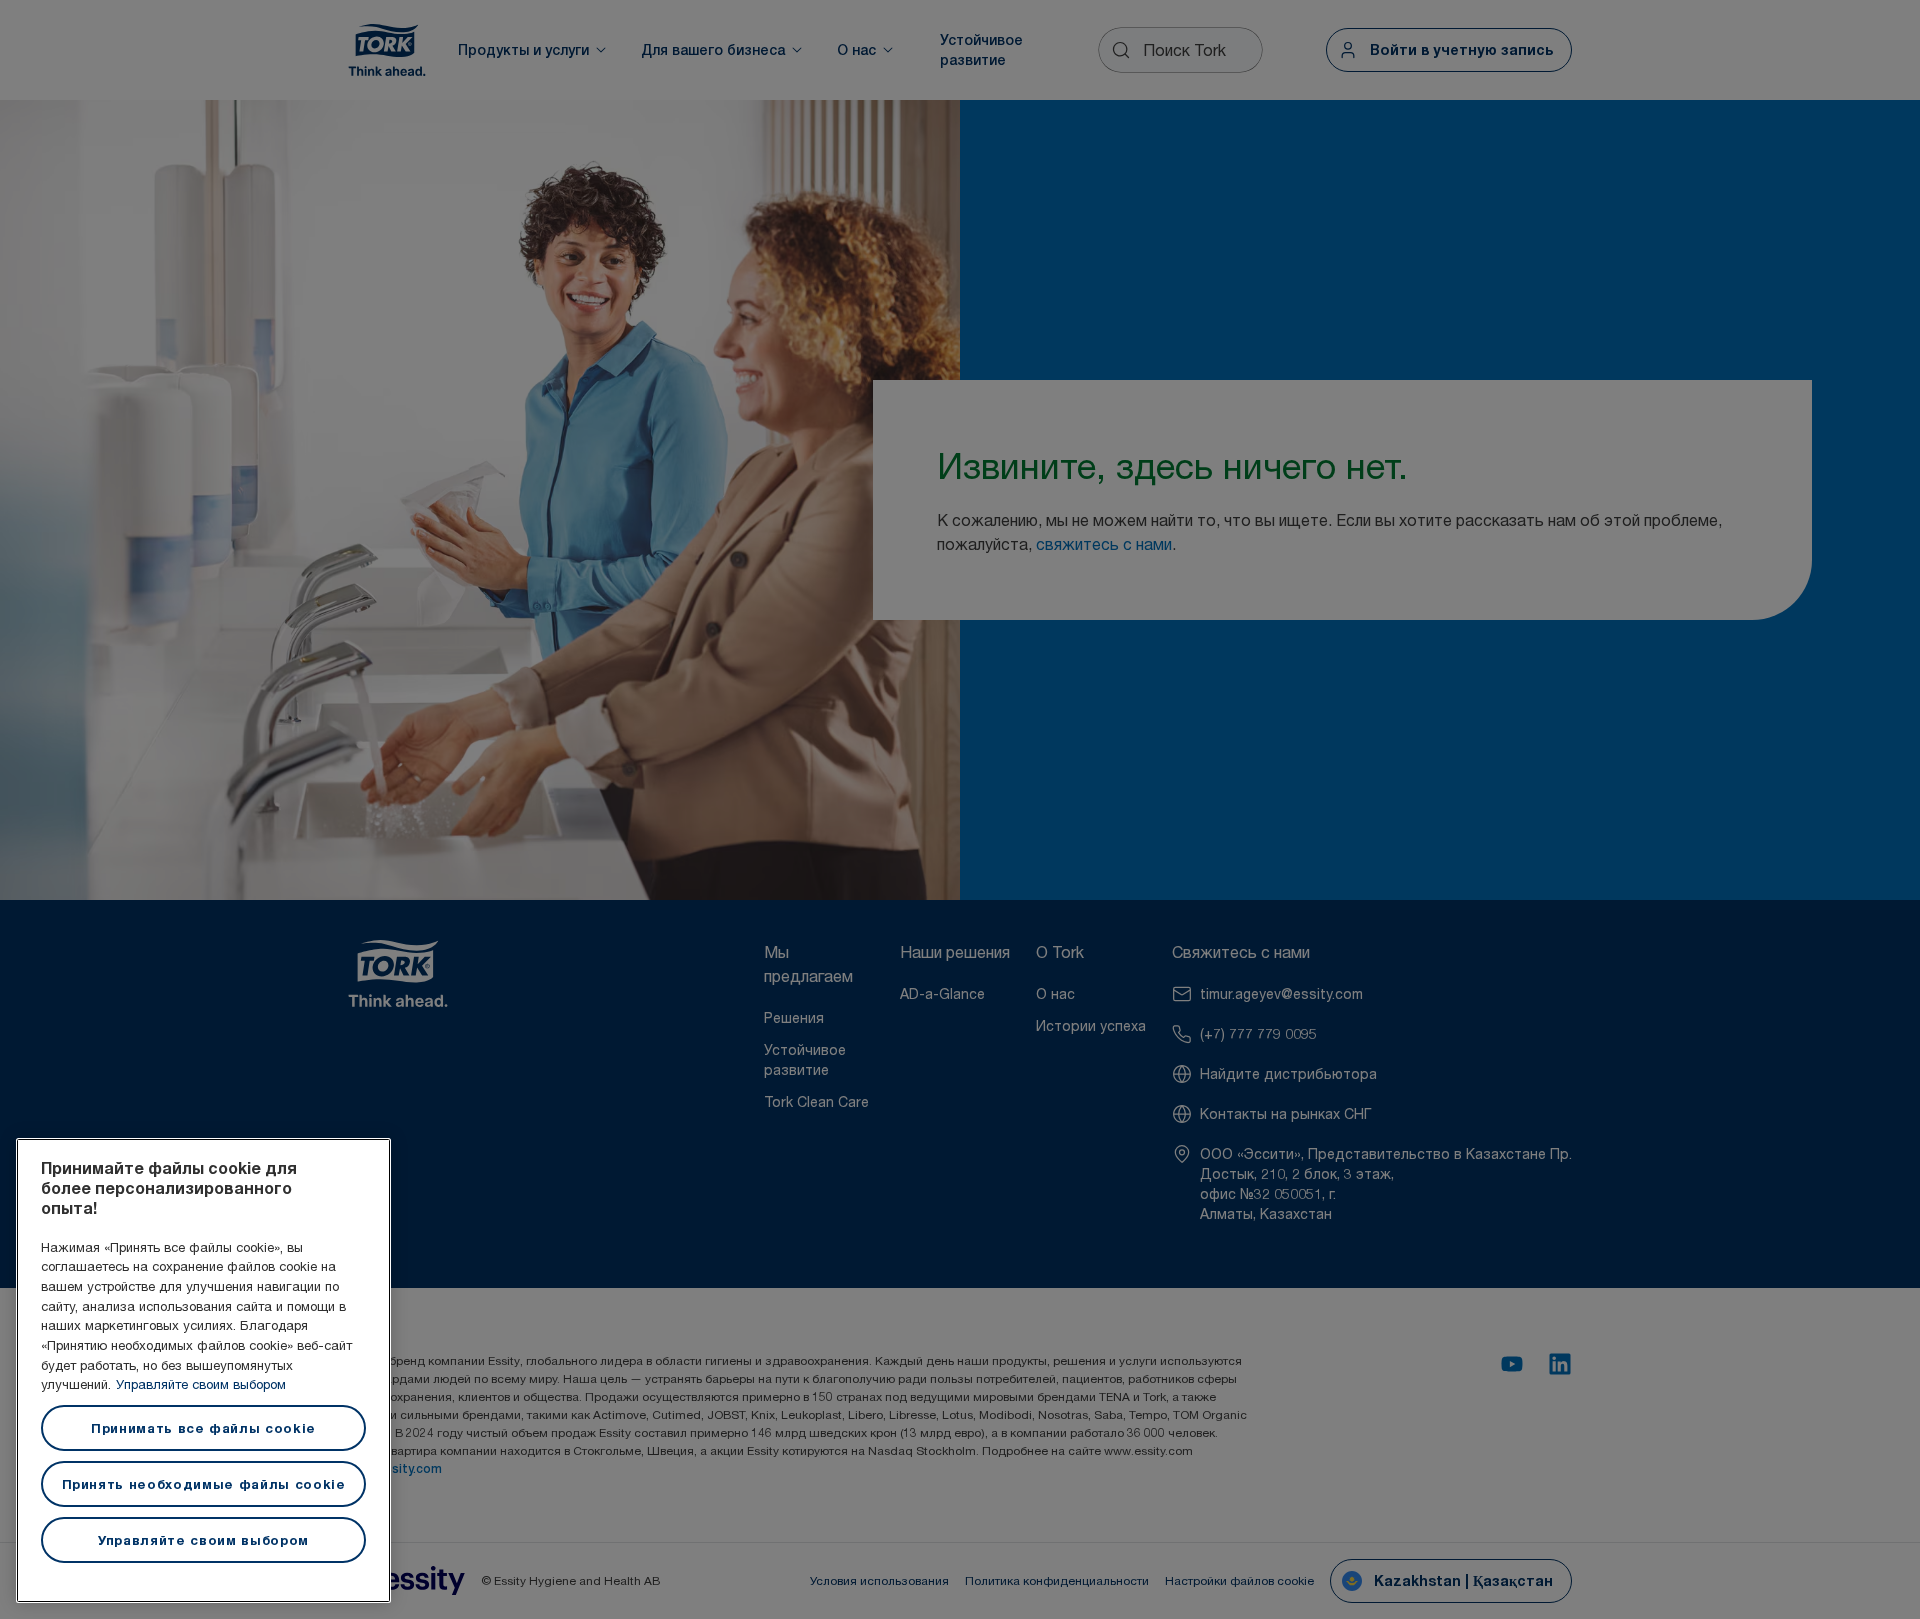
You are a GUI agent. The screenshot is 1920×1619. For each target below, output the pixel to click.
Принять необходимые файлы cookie (204, 1484)
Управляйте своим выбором (201, 1384)
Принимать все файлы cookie (203, 1428)
